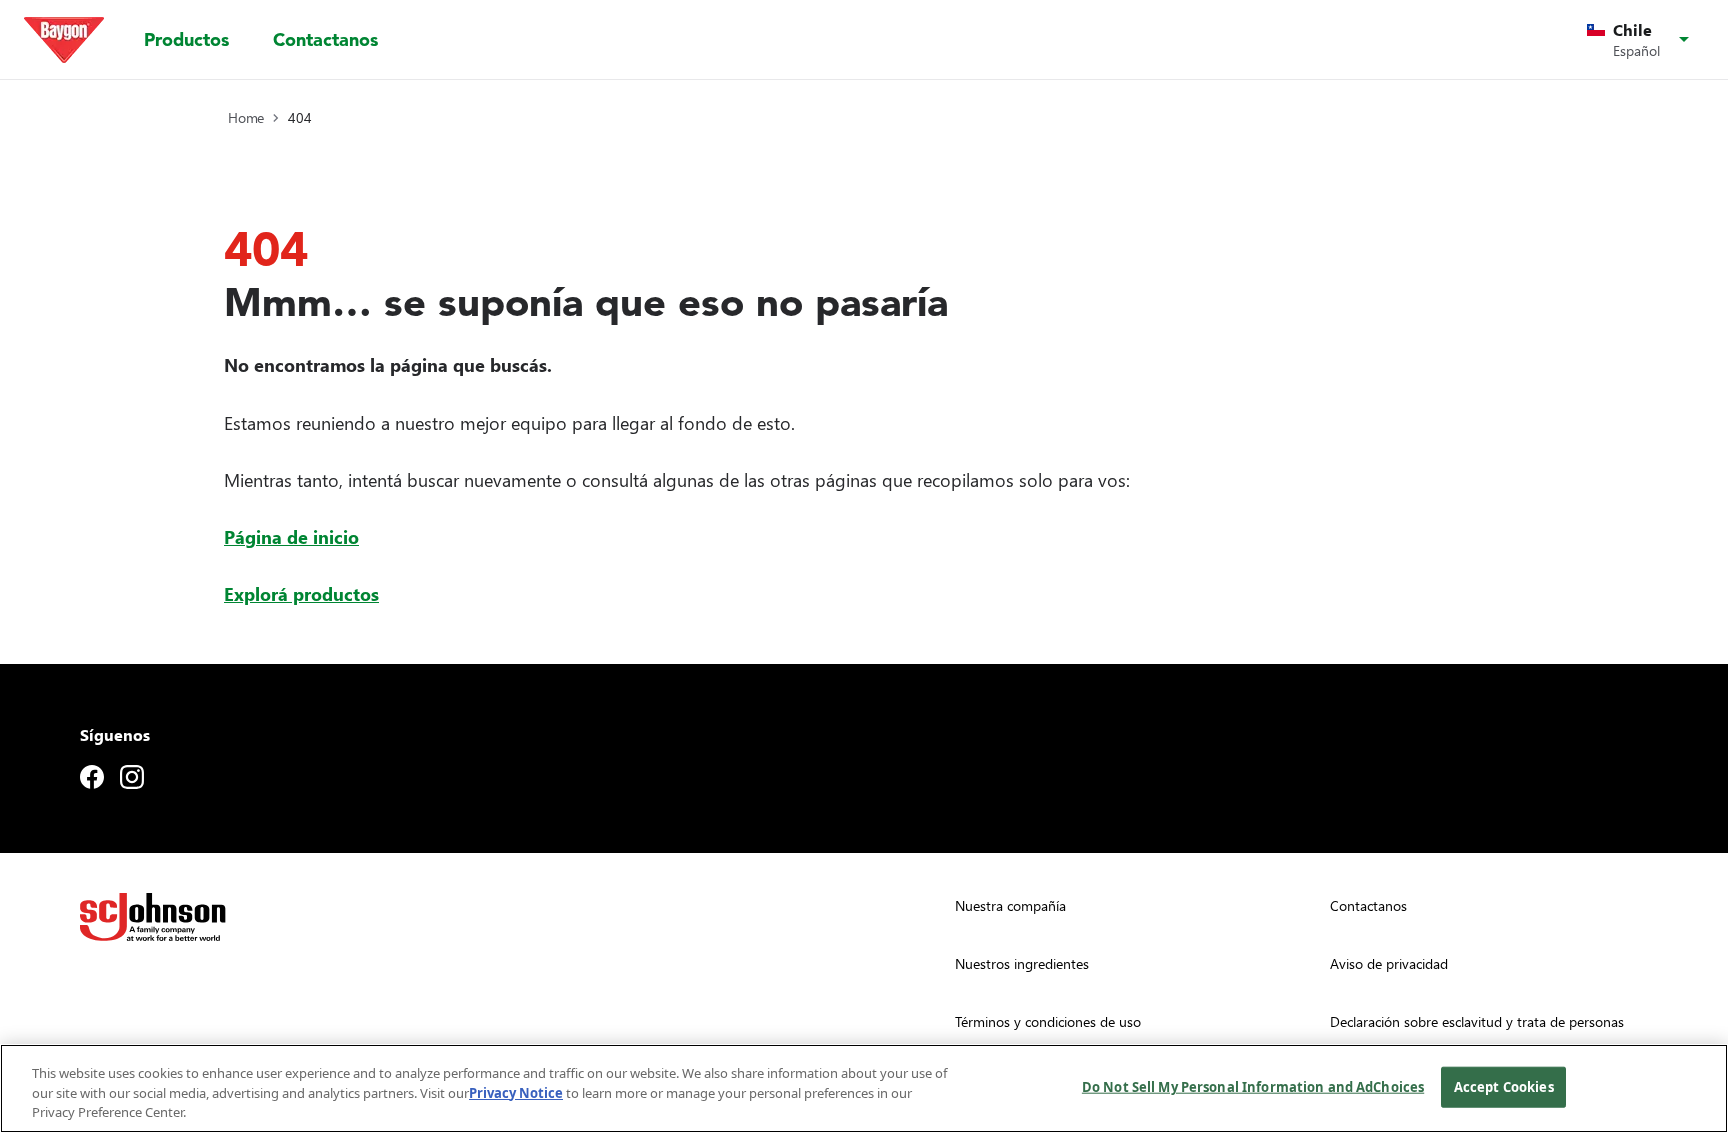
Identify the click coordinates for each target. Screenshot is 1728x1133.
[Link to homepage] (64, 40)
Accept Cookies (1504, 1086)
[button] (1641, 40)
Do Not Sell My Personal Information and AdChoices (1253, 1086)
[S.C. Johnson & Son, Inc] (153, 917)
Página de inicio (291, 536)
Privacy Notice (516, 1093)
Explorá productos (301, 593)
